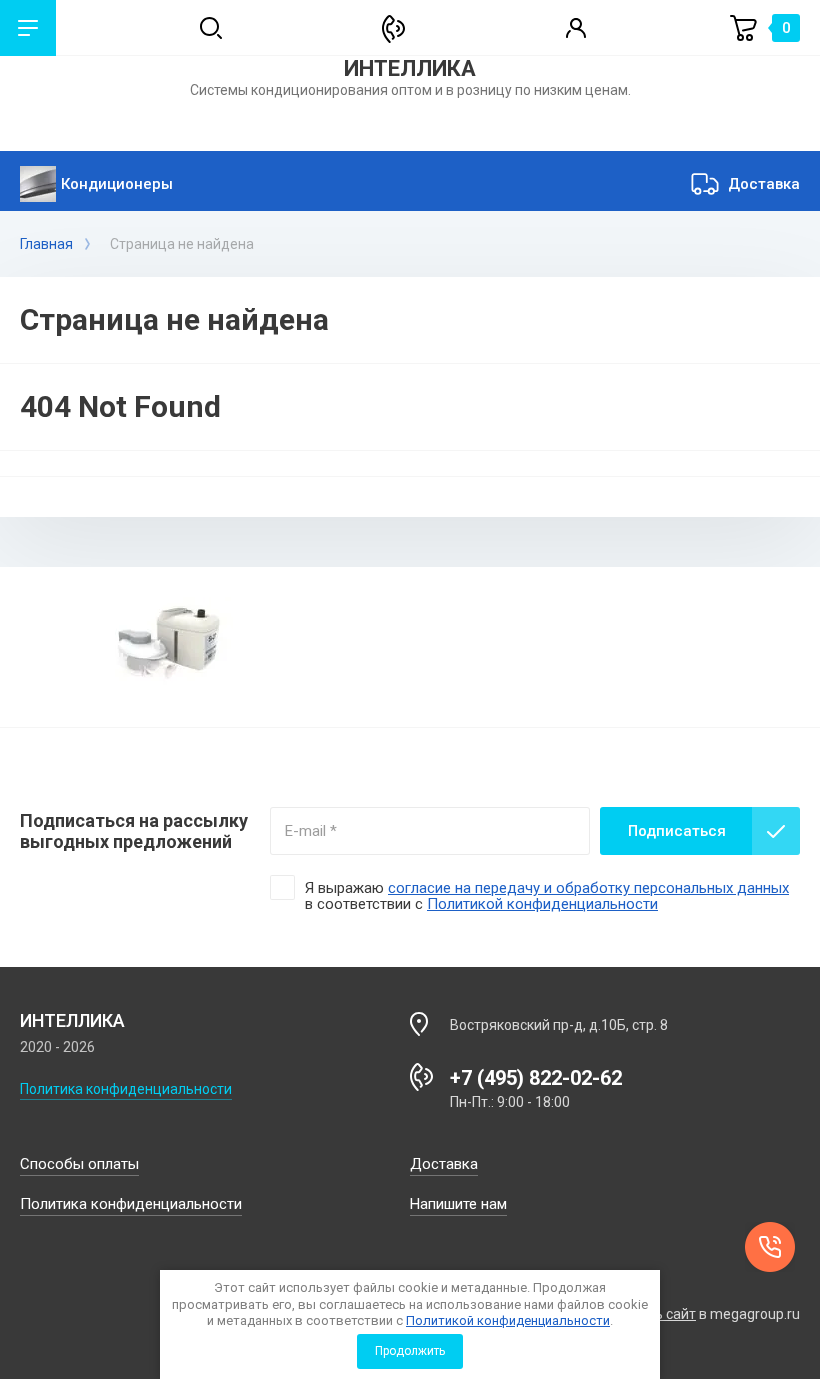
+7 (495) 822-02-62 (536, 1078)
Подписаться (677, 831)
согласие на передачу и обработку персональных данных (588, 888)
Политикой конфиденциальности (508, 1320)
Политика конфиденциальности (126, 1089)
